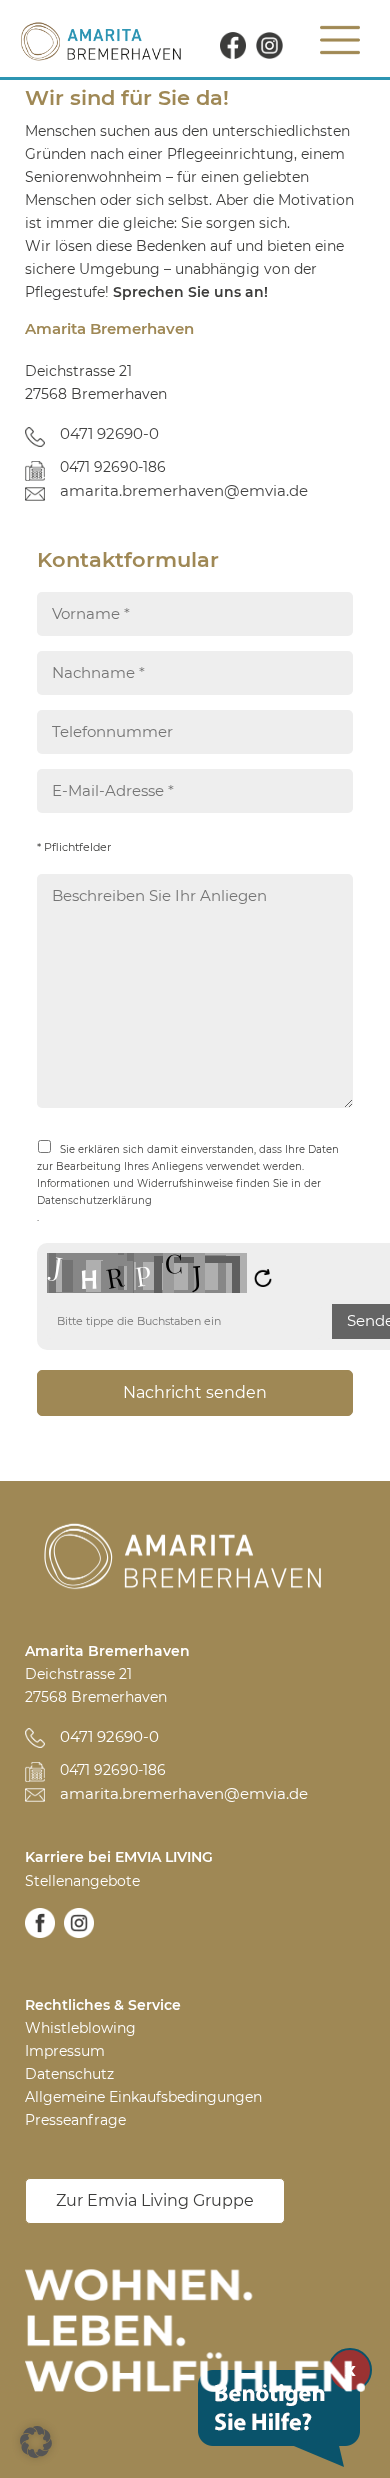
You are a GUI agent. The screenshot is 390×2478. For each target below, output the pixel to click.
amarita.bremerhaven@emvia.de (184, 490)
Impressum (65, 2051)
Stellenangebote (82, 1881)
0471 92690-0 (109, 433)
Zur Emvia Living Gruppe (155, 2200)
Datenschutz (69, 2074)
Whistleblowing (80, 2028)
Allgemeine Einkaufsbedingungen (143, 2097)
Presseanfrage (75, 2120)
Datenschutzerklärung (94, 1200)
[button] (36, 2442)
